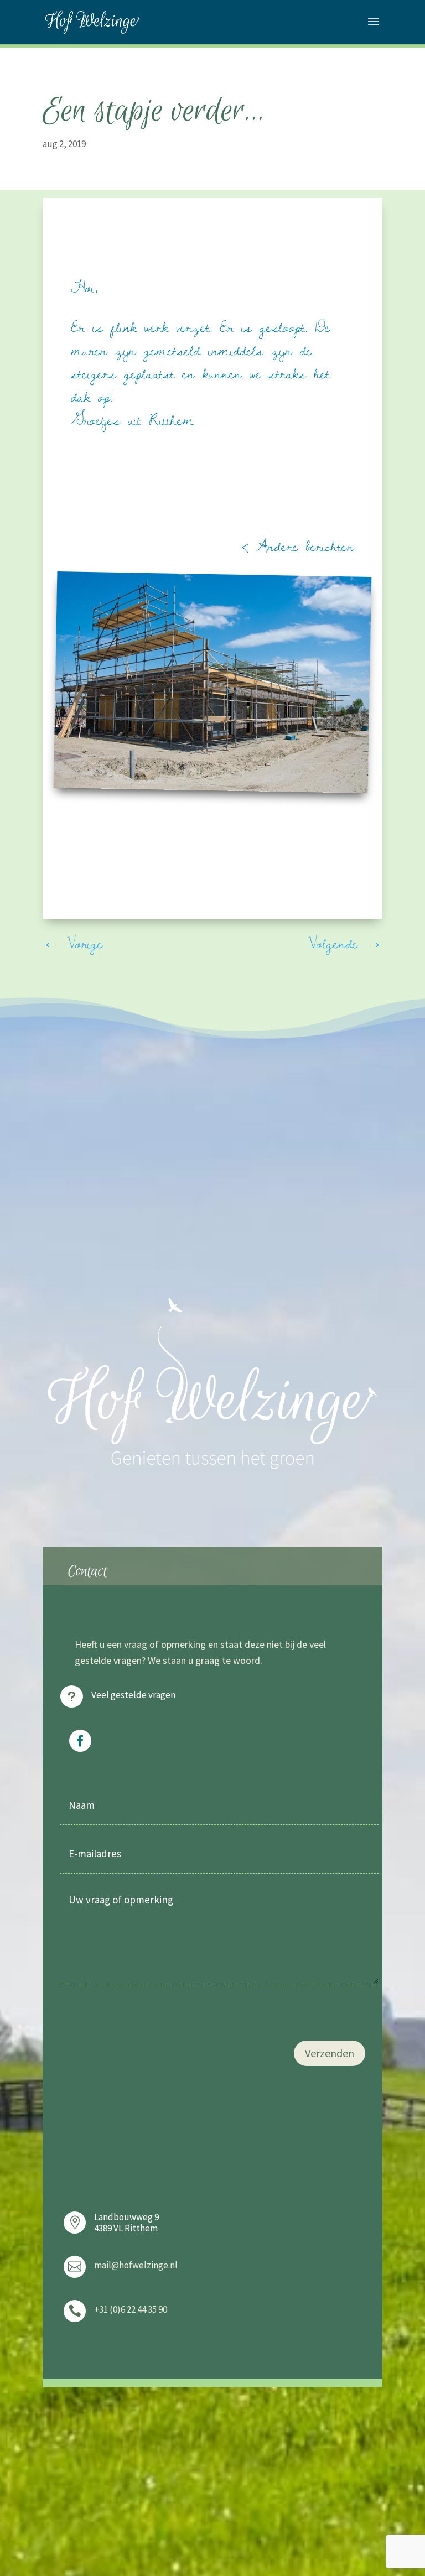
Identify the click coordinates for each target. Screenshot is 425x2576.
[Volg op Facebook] (80, 1741)
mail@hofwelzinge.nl (136, 2265)
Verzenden (330, 2053)
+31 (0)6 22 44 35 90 (131, 2309)
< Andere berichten (297, 546)
